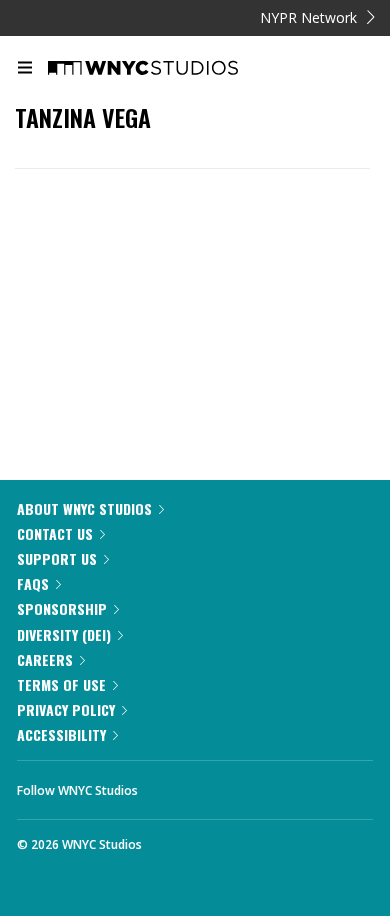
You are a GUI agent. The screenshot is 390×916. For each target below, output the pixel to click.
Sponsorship (62, 608)
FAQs (33, 583)
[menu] (25, 69)
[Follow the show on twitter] (228, 785)
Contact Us (55, 533)
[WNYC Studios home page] (168, 69)
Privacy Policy (66, 709)
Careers (45, 659)
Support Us (57, 558)
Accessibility (61, 734)
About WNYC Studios (84, 508)
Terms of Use (61, 684)
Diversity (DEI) (64, 634)
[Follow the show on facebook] (173, 785)
